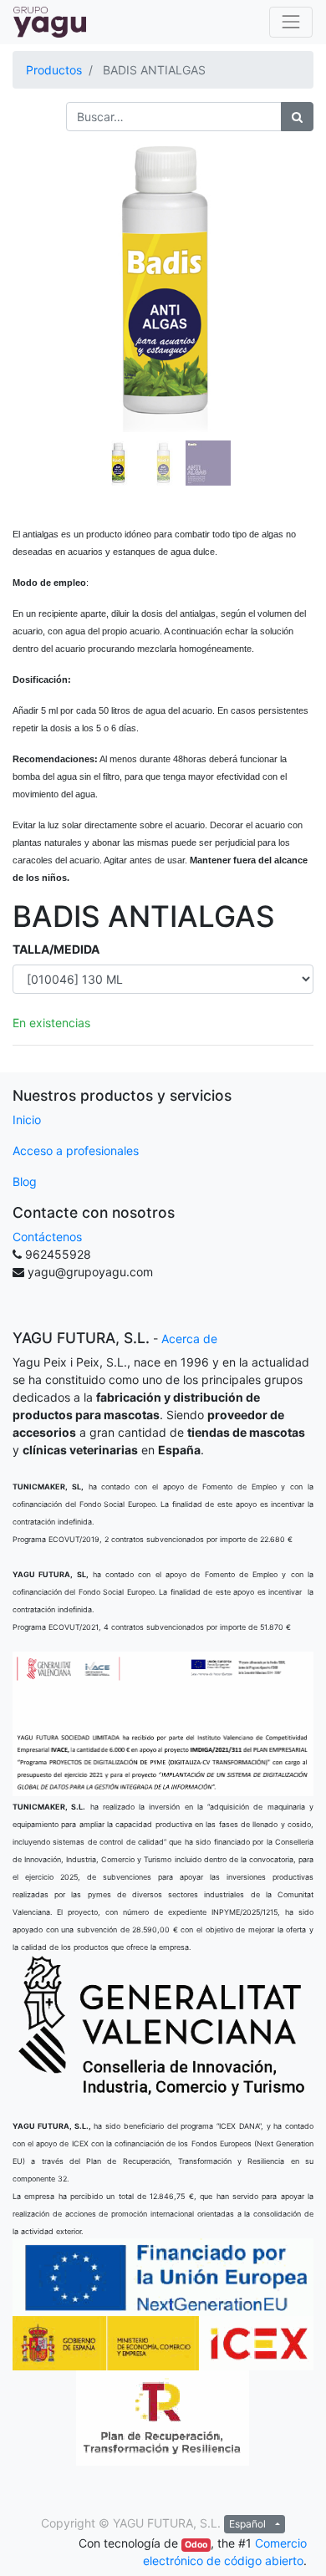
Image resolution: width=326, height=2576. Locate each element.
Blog (25, 1181)
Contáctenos (47, 1237)
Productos (54, 70)
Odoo (196, 2545)
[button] (35, 298)
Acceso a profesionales (76, 1151)
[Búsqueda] (297, 117)
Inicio (27, 1120)
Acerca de (189, 1339)
